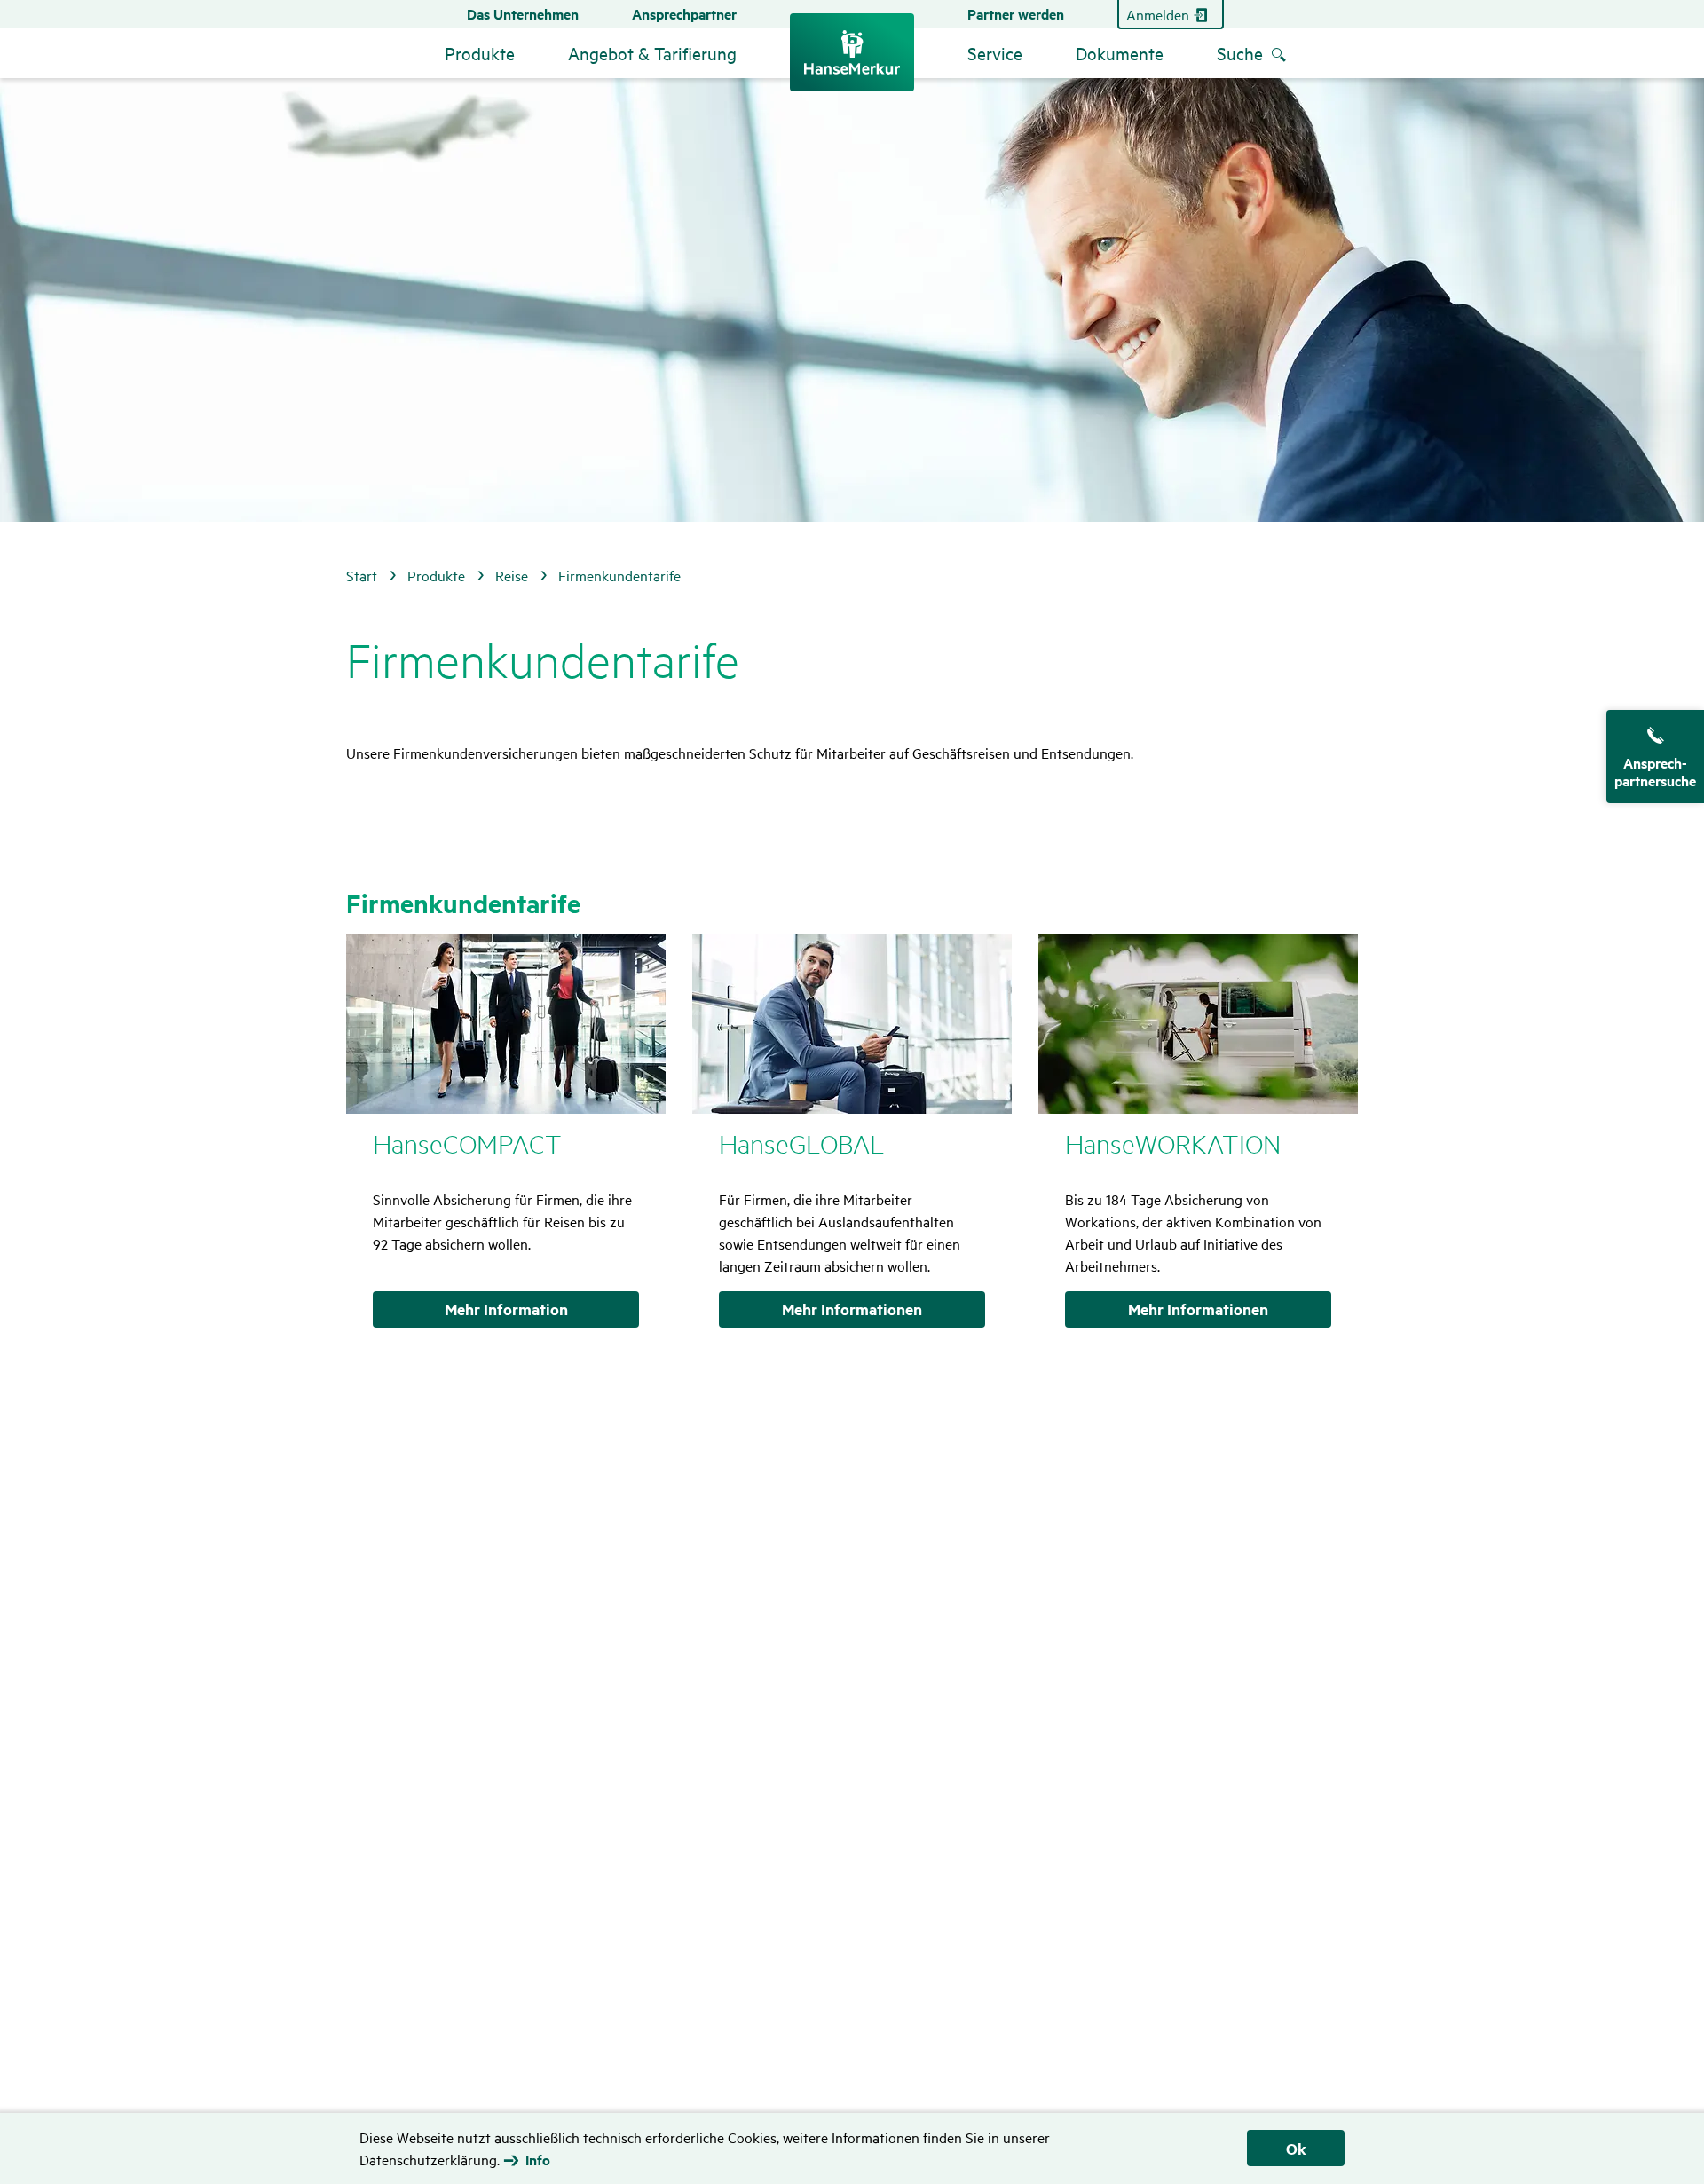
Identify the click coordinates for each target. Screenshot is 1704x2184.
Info (538, 2160)
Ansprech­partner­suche (1655, 772)
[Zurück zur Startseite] (852, 52)
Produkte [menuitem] (480, 53)
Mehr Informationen (852, 1309)
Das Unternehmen (523, 14)
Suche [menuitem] (1240, 53)
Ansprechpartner (684, 14)
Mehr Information (506, 1309)
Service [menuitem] (995, 53)
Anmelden (1158, 14)
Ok (1296, 2149)
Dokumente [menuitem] (1120, 53)
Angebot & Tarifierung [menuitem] (652, 53)
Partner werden (1016, 14)
